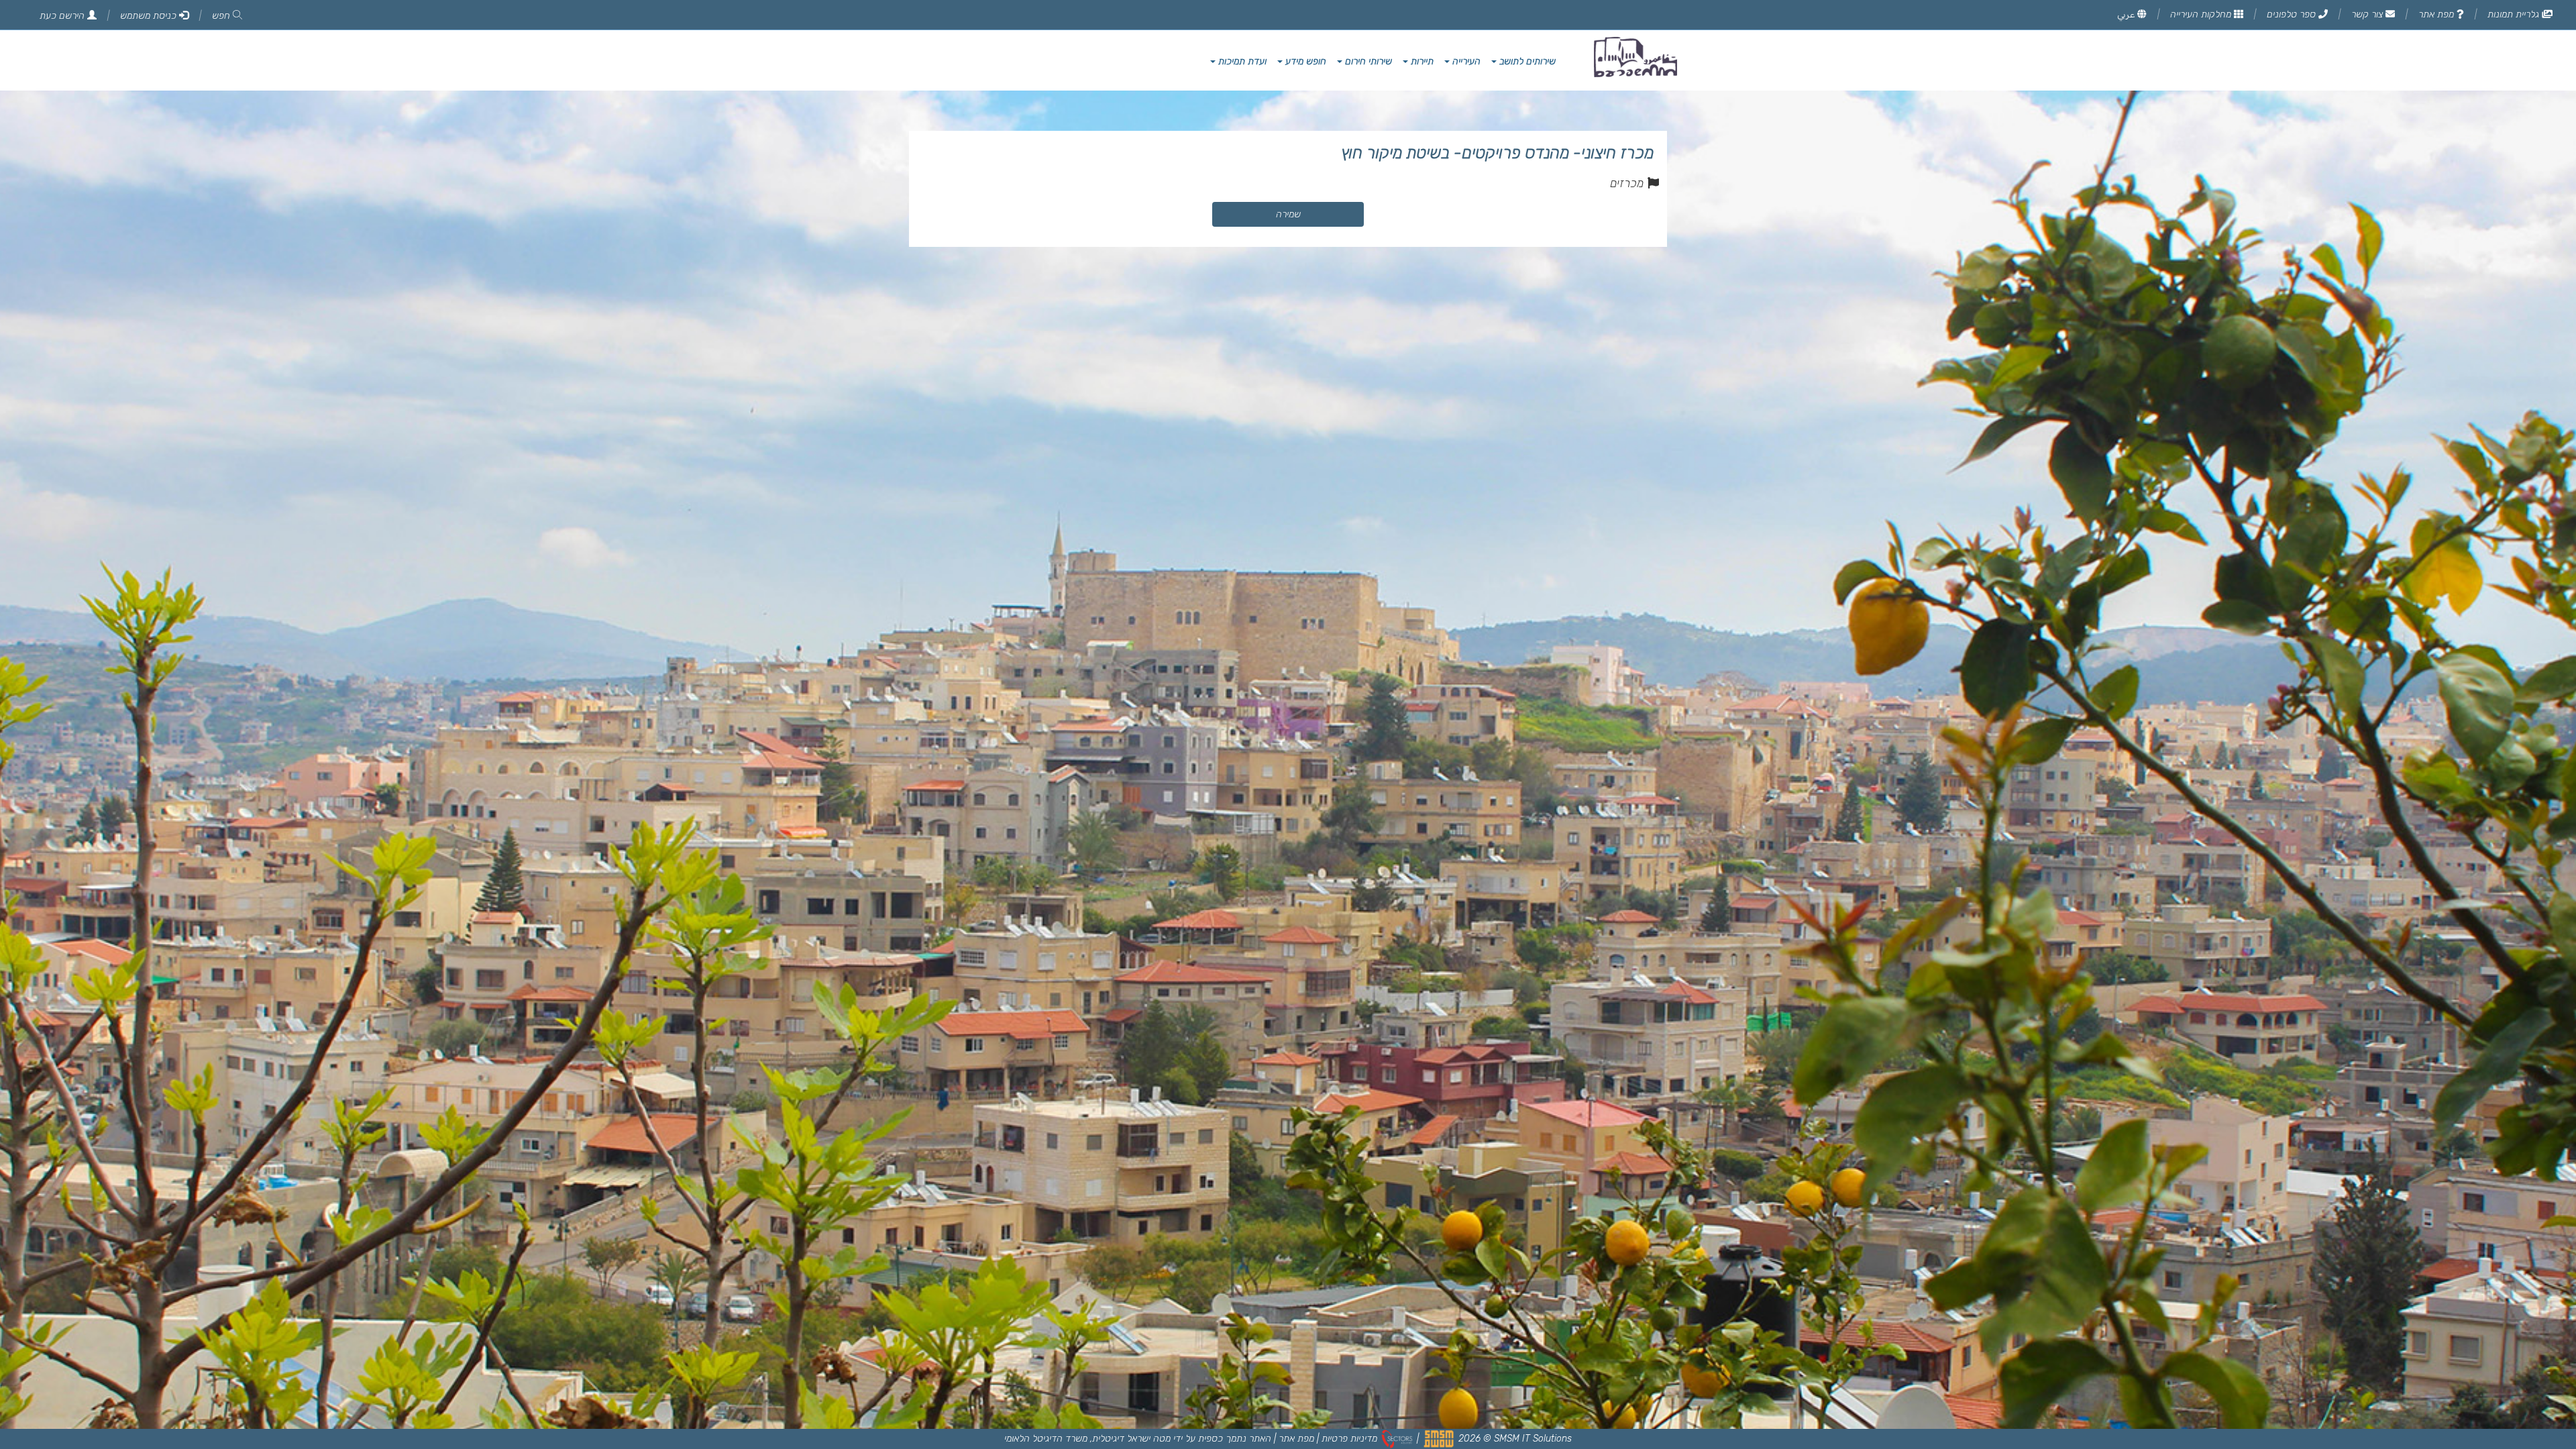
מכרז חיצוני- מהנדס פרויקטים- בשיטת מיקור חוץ (1497, 153)
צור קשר (2368, 14)
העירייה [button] (1465, 61)
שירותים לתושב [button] (1526, 61)
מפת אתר (2437, 14)
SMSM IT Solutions (1533, 1439)
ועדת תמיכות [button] (1241, 61)
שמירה (1288, 214)
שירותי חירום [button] (1367, 61)
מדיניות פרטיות (1349, 1439)
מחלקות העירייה (2202, 14)
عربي (2127, 14)
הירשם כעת (63, 16)
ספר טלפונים (2293, 14)
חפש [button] (222, 16)
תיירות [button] (1421, 61)
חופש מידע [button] (1304, 61)
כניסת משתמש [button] (150, 16)
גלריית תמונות (2515, 14)
